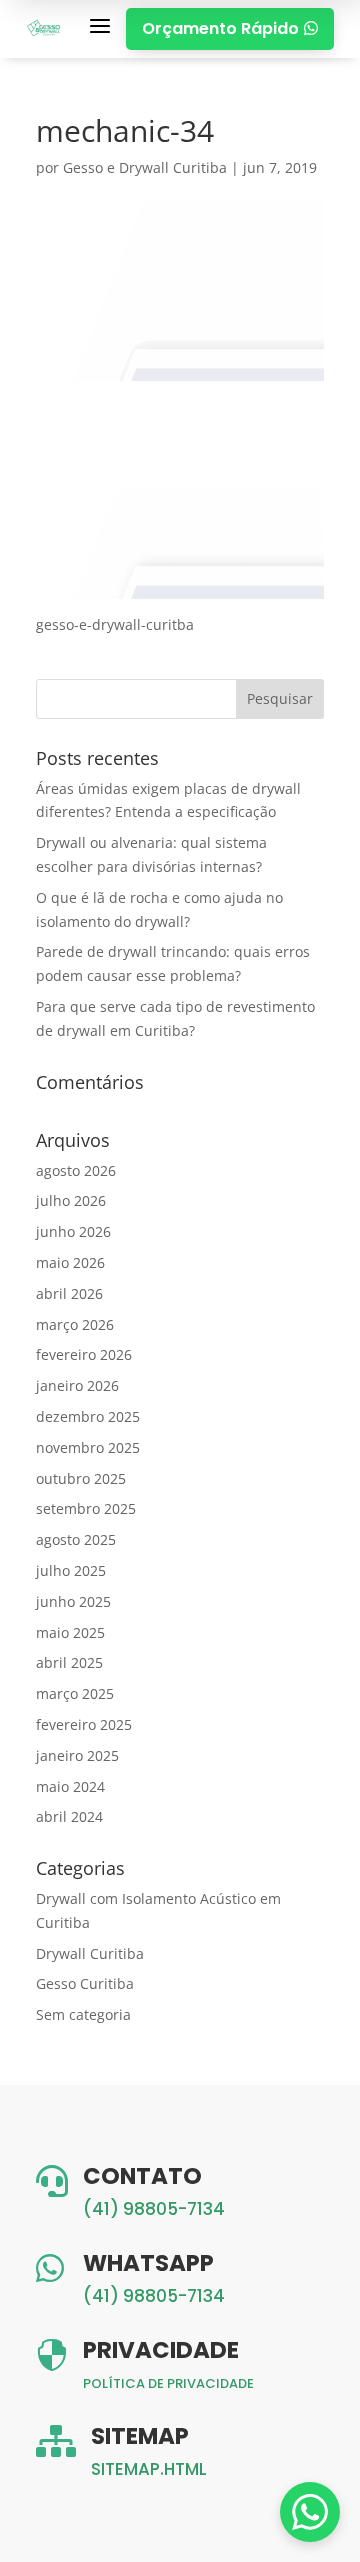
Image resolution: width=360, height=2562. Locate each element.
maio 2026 (70, 1262)
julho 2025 (71, 1570)
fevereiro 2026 (84, 1354)
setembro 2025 (86, 1508)
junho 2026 (73, 1231)
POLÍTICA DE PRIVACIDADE (168, 2383)
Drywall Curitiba (90, 1953)
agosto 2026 (76, 1170)
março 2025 (75, 1693)
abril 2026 (69, 1293)
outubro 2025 (81, 1478)
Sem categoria (83, 2014)
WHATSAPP (148, 2263)
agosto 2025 (76, 1539)
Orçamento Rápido (230, 28)
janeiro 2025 (77, 1755)
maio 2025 (70, 1632)
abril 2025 (69, 1662)
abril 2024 (69, 1816)
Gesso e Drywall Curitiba (145, 167)
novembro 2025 (88, 1447)
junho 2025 (73, 1601)
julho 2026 (71, 1200)
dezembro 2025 (88, 1416)
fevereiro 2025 (84, 1724)
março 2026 (75, 1324)
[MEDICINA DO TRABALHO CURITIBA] (45, 29)
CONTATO (142, 2176)
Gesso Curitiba (85, 1983)
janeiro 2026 (77, 1385)
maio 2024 (70, 1786)
